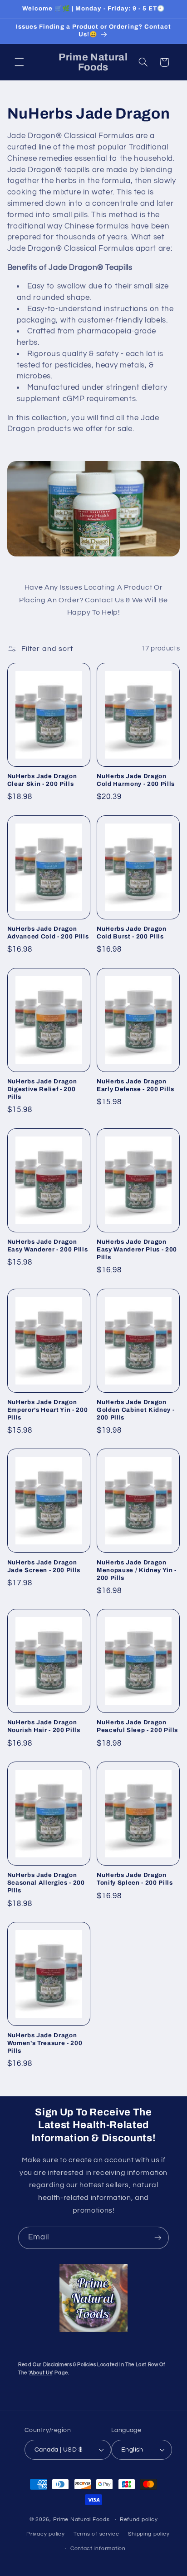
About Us (41, 2373)
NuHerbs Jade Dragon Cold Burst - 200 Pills (132, 933)
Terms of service (96, 2534)
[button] (19, 62)
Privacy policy (45, 2534)
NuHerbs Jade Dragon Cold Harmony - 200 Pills (136, 780)
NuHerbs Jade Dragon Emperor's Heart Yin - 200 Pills (48, 1410)
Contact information (98, 2549)
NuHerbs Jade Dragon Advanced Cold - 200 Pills (48, 933)
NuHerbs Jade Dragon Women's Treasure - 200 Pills (45, 2043)
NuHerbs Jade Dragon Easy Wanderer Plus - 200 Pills (137, 1249)
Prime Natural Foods (81, 2519)
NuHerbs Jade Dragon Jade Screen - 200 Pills (44, 1566)
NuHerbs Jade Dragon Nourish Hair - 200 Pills (44, 1726)
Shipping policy (149, 2534)
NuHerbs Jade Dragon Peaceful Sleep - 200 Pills (137, 1726)
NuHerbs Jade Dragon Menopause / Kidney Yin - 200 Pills (137, 1570)
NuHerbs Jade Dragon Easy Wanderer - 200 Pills (48, 1246)
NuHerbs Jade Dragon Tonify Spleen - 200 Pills (135, 1879)
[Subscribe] (158, 2238)
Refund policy (139, 2519)
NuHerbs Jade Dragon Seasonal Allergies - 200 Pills (46, 1883)
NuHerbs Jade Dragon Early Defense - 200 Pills (135, 1085)
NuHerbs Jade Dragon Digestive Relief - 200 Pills (42, 1089)
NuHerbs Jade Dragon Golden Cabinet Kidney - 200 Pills (135, 1410)
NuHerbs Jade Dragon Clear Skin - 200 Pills (42, 780)
